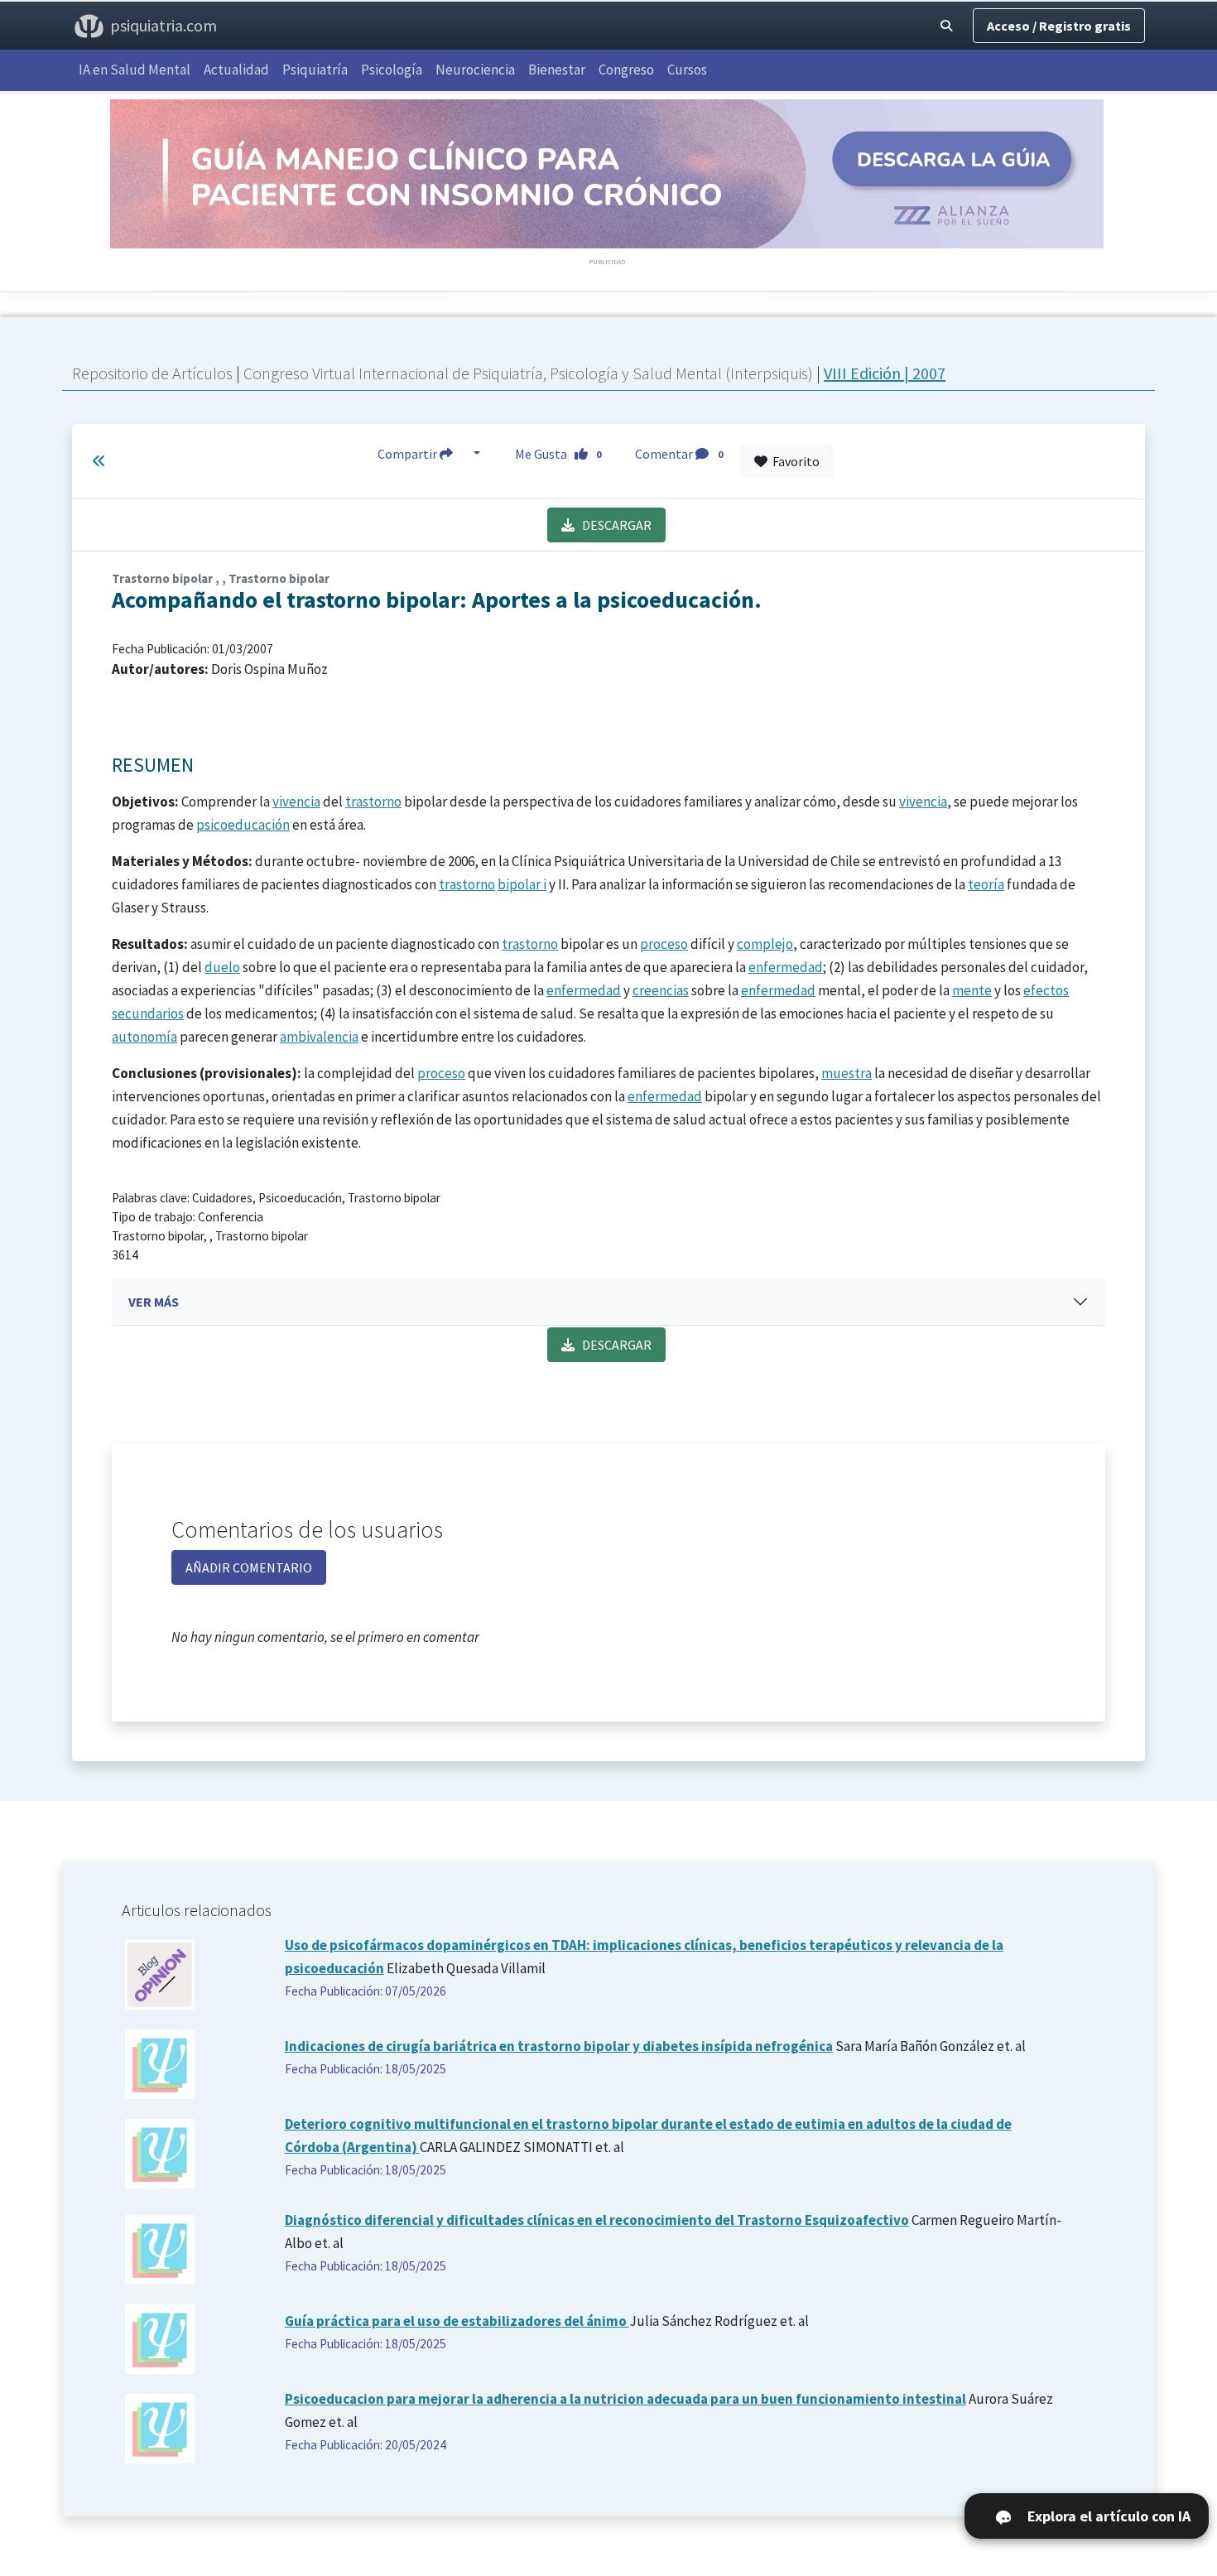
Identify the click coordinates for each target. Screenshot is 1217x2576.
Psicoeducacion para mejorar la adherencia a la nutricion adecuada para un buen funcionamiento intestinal (625, 2399)
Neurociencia (475, 70)
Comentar (679, 454)
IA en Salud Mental (135, 70)
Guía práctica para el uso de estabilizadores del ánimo (457, 2321)
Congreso (626, 70)
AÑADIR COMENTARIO (249, 1567)
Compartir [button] (409, 454)
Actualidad (236, 70)
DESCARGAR (613, 525)
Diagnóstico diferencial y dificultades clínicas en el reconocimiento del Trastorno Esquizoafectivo (597, 2220)
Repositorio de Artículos (152, 373)
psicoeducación (243, 825)
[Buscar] (946, 26)
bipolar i (522, 884)
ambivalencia (319, 1037)
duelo (222, 967)
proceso (664, 944)
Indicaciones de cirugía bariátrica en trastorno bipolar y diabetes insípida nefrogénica (559, 2046)
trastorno (373, 802)
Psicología (392, 70)
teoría (986, 884)
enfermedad (786, 967)
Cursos (687, 70)
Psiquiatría (315, 70)
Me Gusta (558, 454)
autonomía (144, 1037)
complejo (765, 944)
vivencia (296, 802)
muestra (847, 1073)
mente (972, 990)
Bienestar (557, 70)
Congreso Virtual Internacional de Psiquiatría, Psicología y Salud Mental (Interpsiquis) (530, 373)
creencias (661, 990)
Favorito (794, 461)
